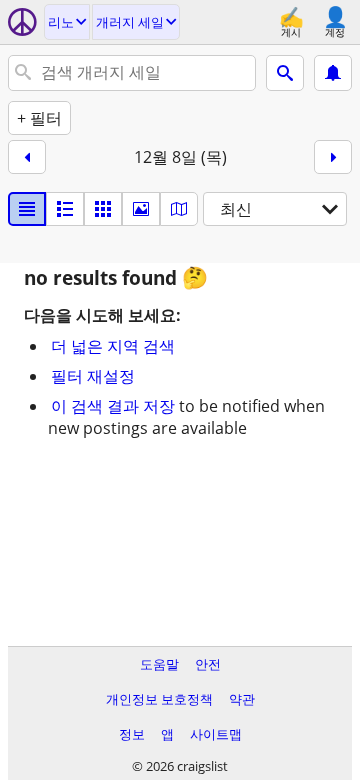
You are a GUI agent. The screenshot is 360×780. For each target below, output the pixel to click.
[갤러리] (141, 209)
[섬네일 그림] (65, 209)
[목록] (27, 209)
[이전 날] (27, 157)
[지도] (179, 209)
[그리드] (103, 209)
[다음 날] (333, 157)
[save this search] (333, 73)
